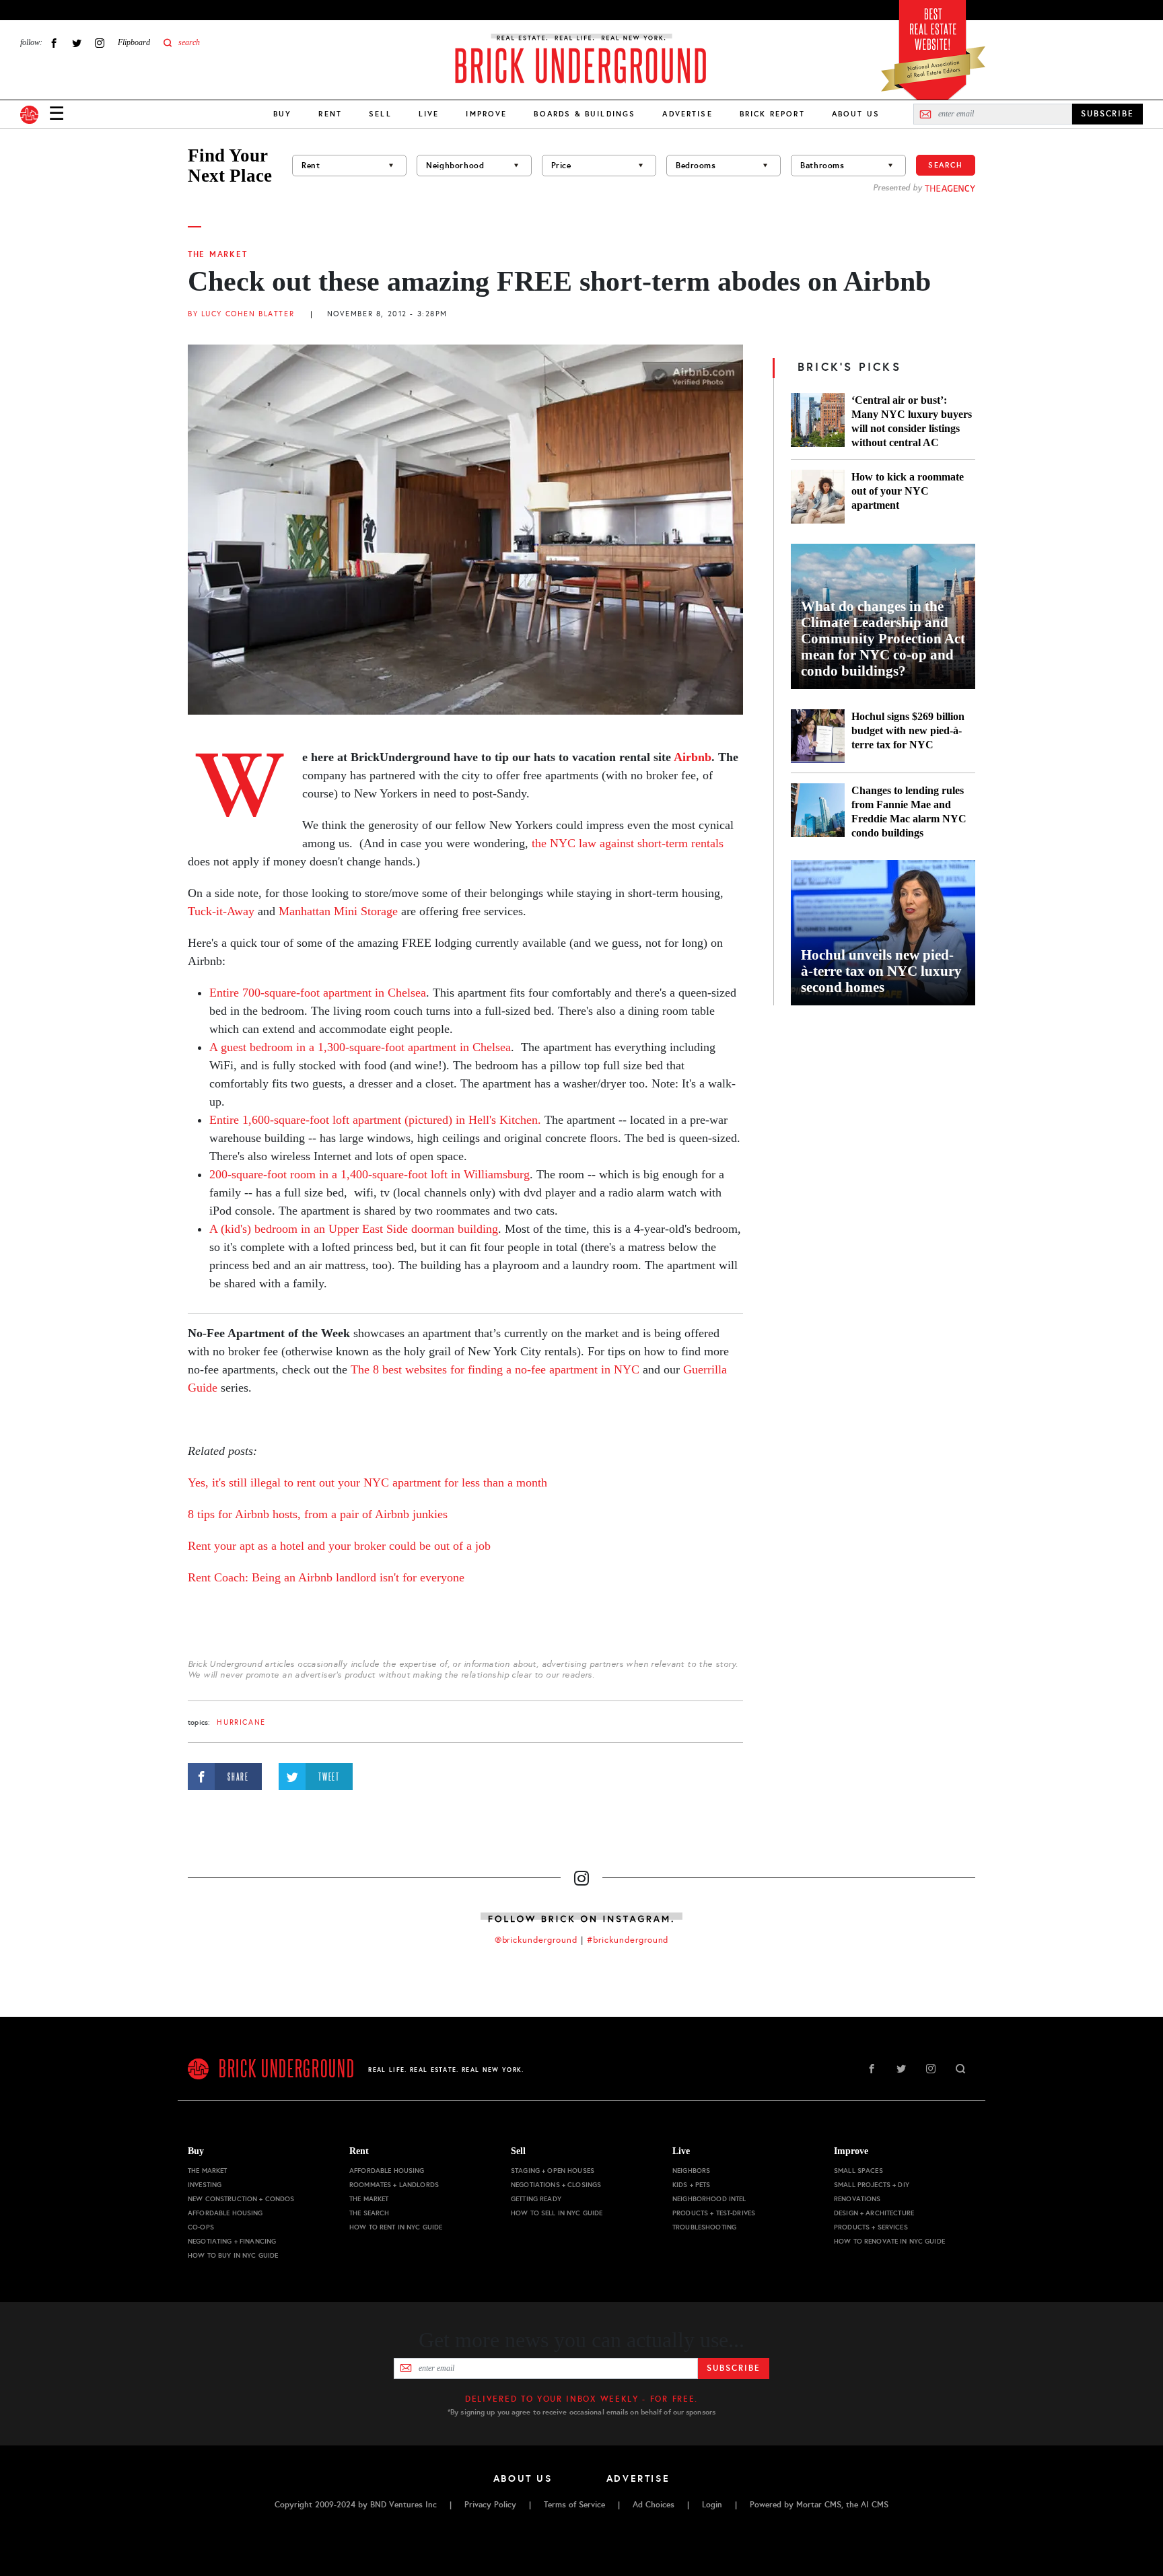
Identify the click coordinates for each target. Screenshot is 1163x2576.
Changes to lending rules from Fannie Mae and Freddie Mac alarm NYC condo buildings (909, 812)
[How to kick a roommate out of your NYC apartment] (818, 497)
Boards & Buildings (585, 114)
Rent (330, 114)
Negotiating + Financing (232, 2241)
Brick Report (772, 114)
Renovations (857, 2199)
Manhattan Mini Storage (338, 911)
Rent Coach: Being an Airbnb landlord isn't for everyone (326, 1577)
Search (946, 165)
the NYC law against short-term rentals (628, 843)
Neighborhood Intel (709, 2199)
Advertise (687, 114)
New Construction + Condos (241, 2199)
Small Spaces (858, 2171)
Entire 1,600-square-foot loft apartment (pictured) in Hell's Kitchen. (375, 1120)
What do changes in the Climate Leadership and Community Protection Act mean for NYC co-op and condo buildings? (883, 639)
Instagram (100, 43)
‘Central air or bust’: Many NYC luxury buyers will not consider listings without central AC (912, 421)
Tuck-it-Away (221, 911)
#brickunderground (628, 1940)
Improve (486, 114)
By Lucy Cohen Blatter (241, 314)
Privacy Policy (490, 2505)
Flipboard (134, 42)
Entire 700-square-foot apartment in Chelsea (318, 993)
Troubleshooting (704, 2227)
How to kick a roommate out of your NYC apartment (908, 491)
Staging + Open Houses (553, 2171)
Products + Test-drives (714, 2213)
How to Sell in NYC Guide (557, 2213)
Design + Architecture (874, 2213)
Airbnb (693, 757)
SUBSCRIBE (1107, 114)
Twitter (77, 43)
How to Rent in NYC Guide (396, 2227)
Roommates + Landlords (394, 2185)
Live (429, 114)
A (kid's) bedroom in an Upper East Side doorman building (354, 1229)
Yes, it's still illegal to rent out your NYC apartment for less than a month (367, 1482)
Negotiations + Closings (556, 2185)
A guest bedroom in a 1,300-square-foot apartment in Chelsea (360, 1047)
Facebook (54, 43)
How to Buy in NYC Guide (233, 2255)
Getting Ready (536, 2199)
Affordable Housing (225, 2213)
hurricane (241, 1722)
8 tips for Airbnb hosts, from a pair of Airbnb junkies (318, 1514)
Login (712, 2505)
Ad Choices (654, 2505)
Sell (380, 114)
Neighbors (691, 2171)
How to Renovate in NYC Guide (889, 2241)
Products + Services (871, 2227)
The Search (369, 2213)
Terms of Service (574, 2505)
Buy (282, 114)
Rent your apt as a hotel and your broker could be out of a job (339, 1546)
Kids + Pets (692, 2185)
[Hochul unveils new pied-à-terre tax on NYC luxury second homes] (883, 933)
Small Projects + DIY (872, 2185)
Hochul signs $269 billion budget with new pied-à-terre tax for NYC (908, 730)
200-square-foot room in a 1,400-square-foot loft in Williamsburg (369, 1174)
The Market (217, 254)
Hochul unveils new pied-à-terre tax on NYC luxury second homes (881, 971)
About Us (856, 114)
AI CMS (875, 2505)
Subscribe (733, 2368)
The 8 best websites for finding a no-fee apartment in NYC (495, 1369)
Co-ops (201, 2227)
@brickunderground (536, 1940)
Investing (205, 2185)
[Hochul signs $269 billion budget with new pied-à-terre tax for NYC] (818, 736)
